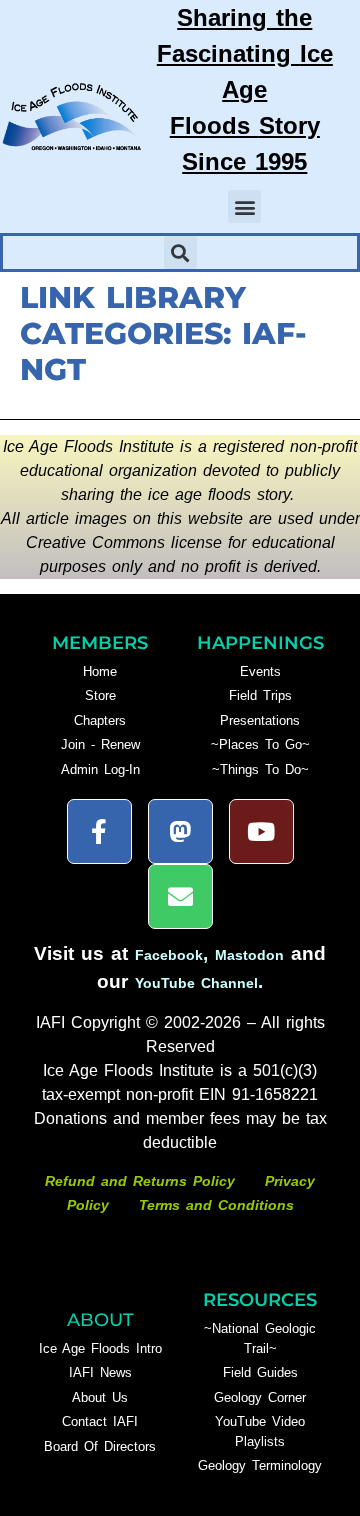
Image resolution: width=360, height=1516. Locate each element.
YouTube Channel (196, 983)
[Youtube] (261, 831)
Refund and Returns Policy (143, 1181)
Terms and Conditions (216, 1205)
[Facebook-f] (99, 831)
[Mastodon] (180, 831)
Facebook (169, 955)
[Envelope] (180, 896)
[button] (244, 206)
